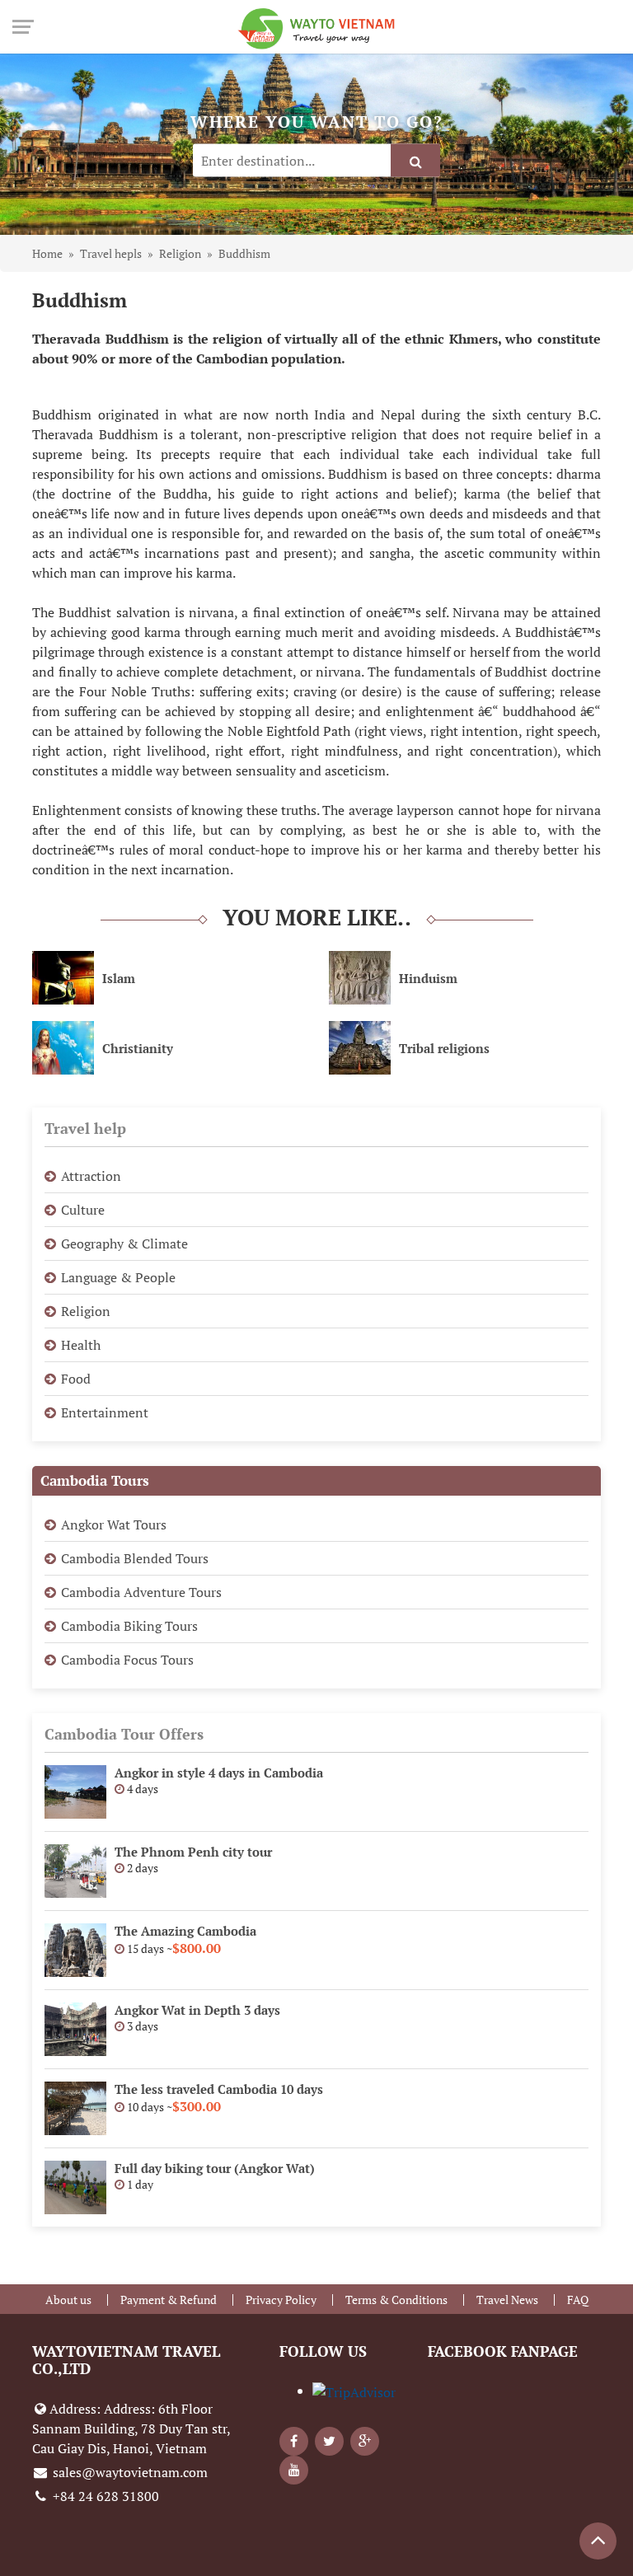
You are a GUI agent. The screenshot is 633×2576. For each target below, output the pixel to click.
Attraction (91, 1176)
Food (76, 1379)
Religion (86, 1311)
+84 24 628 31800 (104, 2496)
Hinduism (428, 978)
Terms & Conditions (396, 2300)
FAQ (578, 2300)
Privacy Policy (281, 2300)
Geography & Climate (124, 1244)
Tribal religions (444, 1048)
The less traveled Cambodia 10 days (219, 2089)
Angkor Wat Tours (114, 1525)
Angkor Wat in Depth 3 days (197, 2010)
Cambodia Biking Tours (129, 1626)
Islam (119, 978)
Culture (83, 1210)
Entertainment (105, 1412)
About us (68, 2300)
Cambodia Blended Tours (135, 1558)
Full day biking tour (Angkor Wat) (215, 2168)
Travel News (507, 2300)
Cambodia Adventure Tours (141, 1592)
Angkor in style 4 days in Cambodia (219, 1773)
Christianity (138, 1048)
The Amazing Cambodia (185, 1931)
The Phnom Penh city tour (193, 1852)
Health (81, 1345)
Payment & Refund (169, 2300)
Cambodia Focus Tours (127, 1660)
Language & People (118, 1277)
